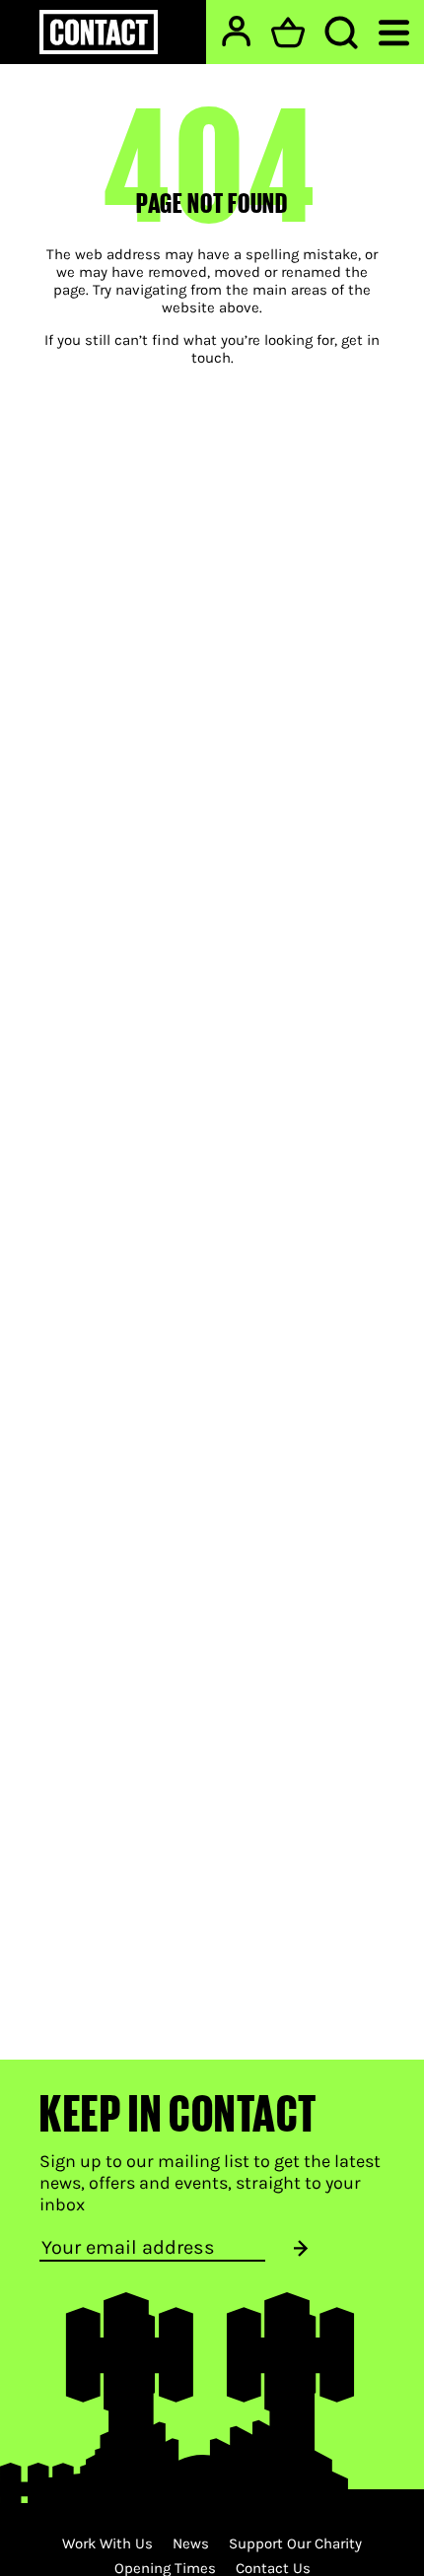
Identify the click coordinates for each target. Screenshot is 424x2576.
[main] (212, 1030)
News (191, 2543)
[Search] (341, 33)
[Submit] (301, 2248)
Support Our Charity (295, 2543)
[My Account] (236, 31)
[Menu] (394, 31)
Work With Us (107, 2543)
